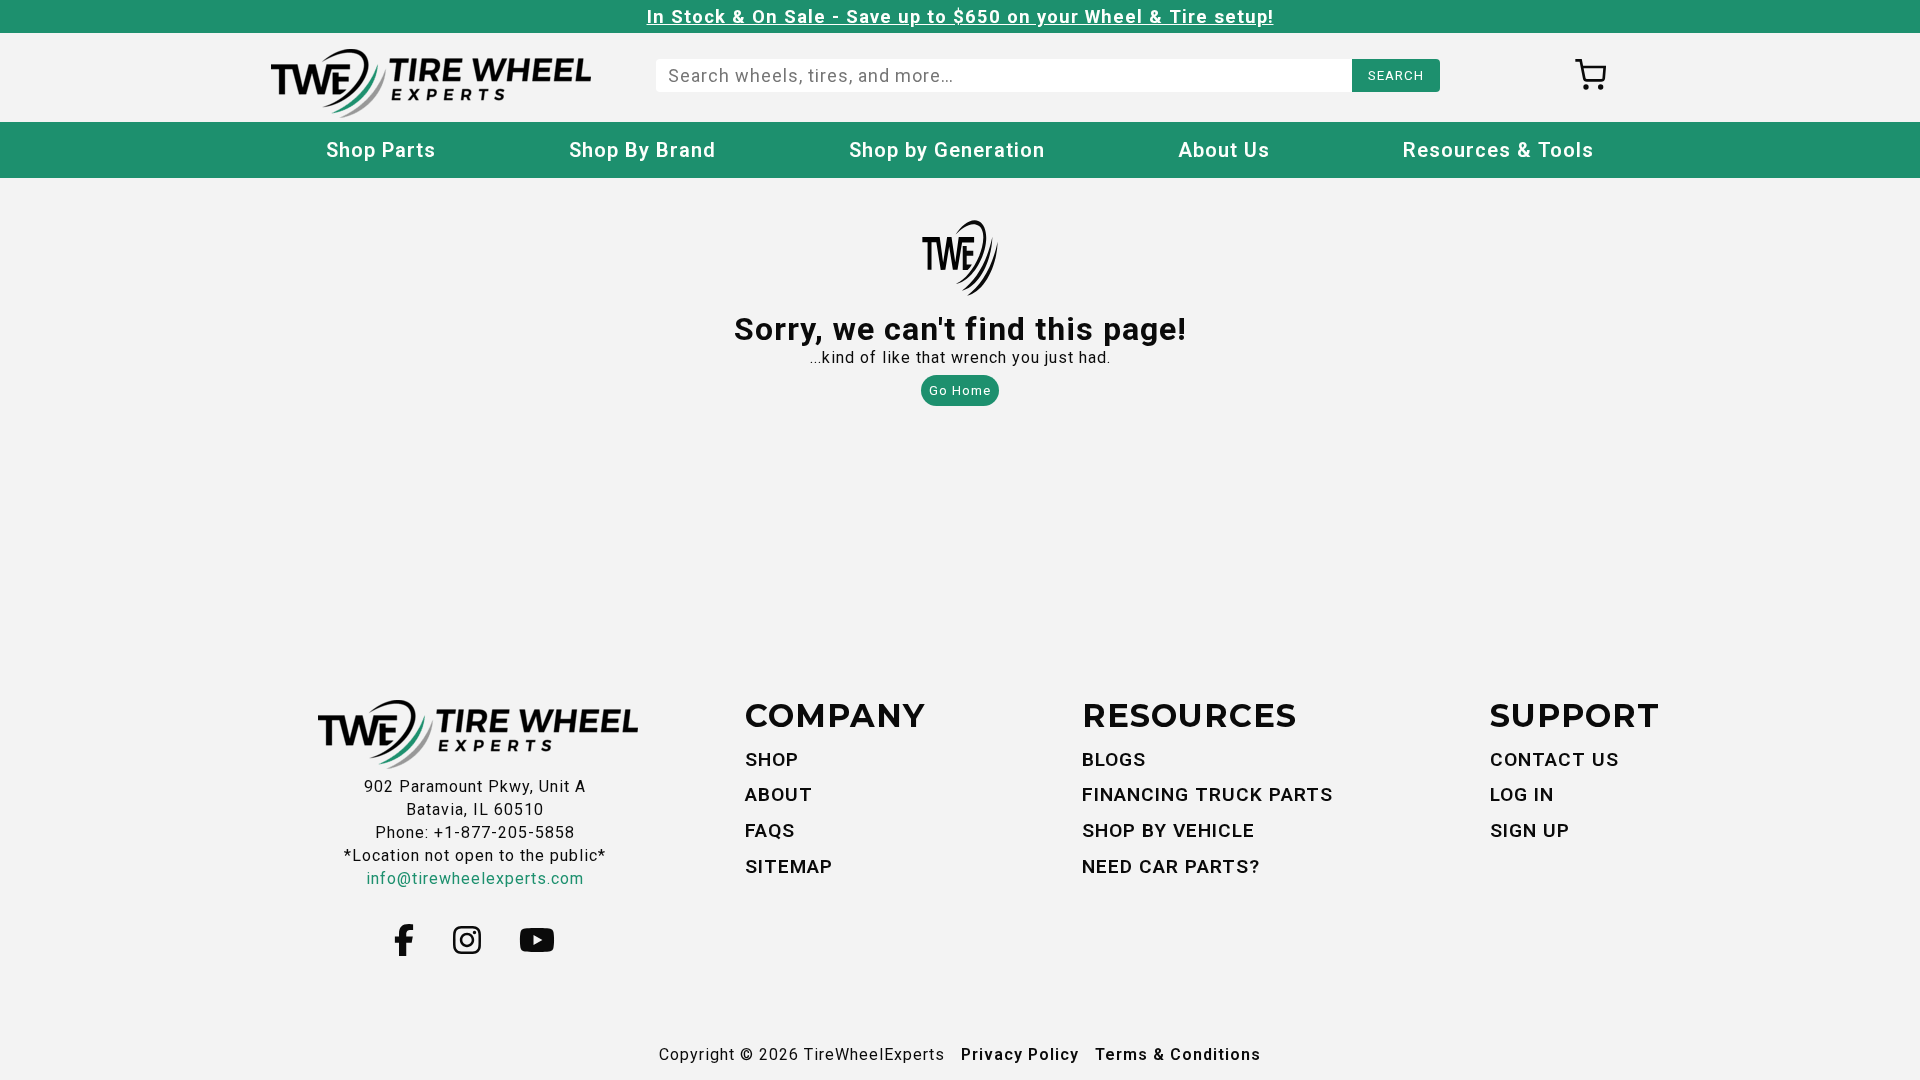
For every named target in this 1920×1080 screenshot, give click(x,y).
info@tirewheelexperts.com (475, 878)
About (779, 794)
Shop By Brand (642, 150)
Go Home (960, 390)
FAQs (770, 830)
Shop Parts (381, 150)
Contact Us (1554, 759)
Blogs (1114, 759)
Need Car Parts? (1171, 866)
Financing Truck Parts (1207, 794)
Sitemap (789, 866)
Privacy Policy (1020, 1054)
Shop (772, 759)
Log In (1522, 794)
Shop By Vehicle (1168, 830)
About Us (1224, 150)
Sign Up (1530, 830)
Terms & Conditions (1178, 1054)
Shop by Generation (947, 150)
